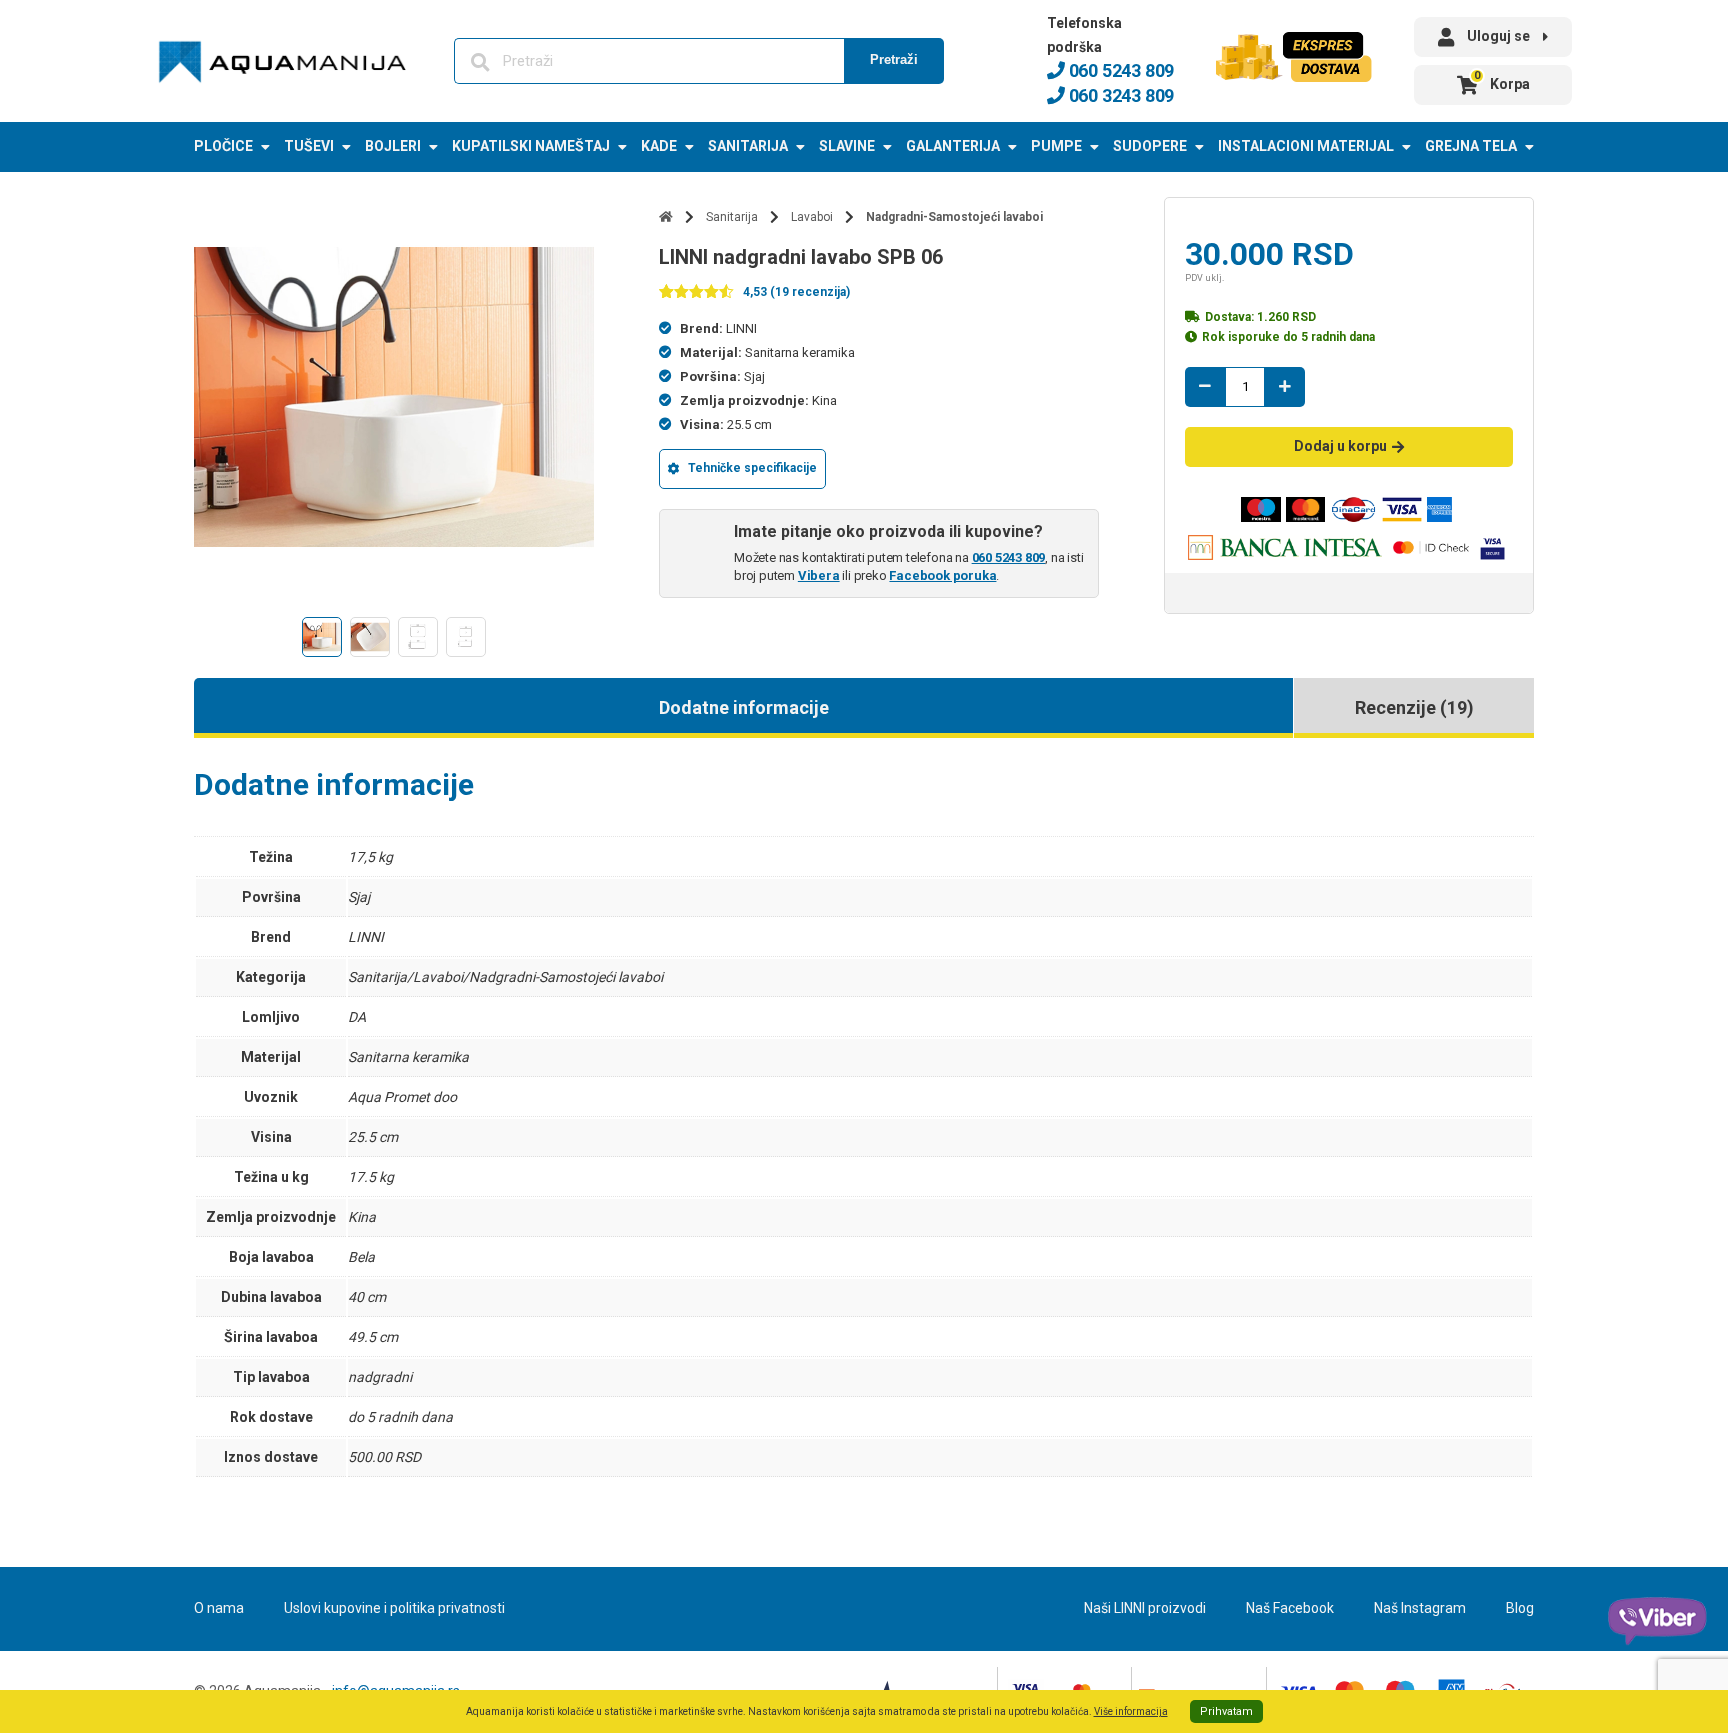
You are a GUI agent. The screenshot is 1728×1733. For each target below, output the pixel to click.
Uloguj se (1498, 36)
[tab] (743, 708)
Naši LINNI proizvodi (1145, 1608)
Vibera (819, 575)
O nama (219, 1608)
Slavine (847, 146)
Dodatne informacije (744, 707)
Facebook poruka (942, 575)
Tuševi (309, 146)
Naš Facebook (1290, 1608)
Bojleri (393, 146)
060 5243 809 (1119, 70)
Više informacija (1131, 1711)
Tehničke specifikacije (752, 468)
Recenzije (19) (1414, 707)
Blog (1520, 1608)
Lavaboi (812, 217)
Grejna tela (1471, 146)
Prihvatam (1226, 1711)
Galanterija (953, 146)
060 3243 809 (1119, 95)
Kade (659, 146)
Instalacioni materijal (1306, 146)
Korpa (1502, 80)
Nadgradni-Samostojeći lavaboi (954, 217)
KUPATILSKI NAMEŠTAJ (531, 146)
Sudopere (1150, 146)
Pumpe (1056, 146)
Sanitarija (748, 146)
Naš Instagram (1420, 1608)
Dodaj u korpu (1340, 446)
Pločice (223, 146)
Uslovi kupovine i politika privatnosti (394, 1608)
